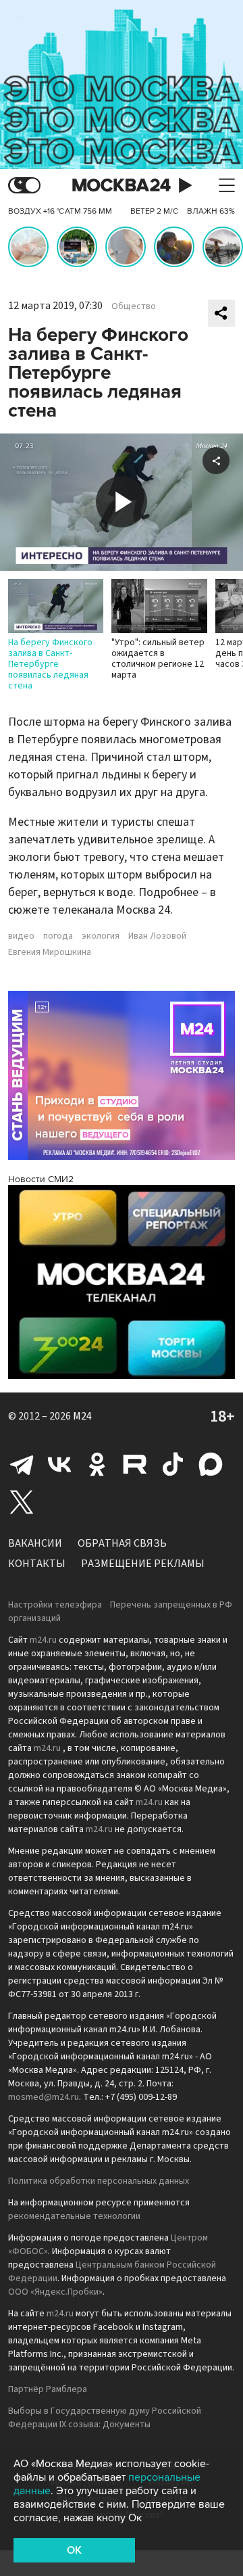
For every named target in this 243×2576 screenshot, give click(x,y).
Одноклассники (97, 1464)
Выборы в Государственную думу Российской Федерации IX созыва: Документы (105, 2418)
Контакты (37, 1564)
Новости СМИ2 (41, 1179)
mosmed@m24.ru (44, 2097)
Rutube (135, 1464)
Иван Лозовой (157, 936)
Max (211, 1464)
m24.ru (43, 1640)
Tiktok (173, 1464)
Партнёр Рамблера (48, 2389)
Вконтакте (59, 1464)
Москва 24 (122, 186)
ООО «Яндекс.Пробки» (55, 2292)
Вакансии (35, 1543)
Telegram (22, 1464)
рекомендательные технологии (74, 2216)
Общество (134, 306)
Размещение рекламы (143, 1564)
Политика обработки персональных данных (99, 2181)
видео (21, 936)
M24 (82, 1416)
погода (58, 936)
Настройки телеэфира (55, 1605)
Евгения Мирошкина (50, 952)
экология (101, 936)
